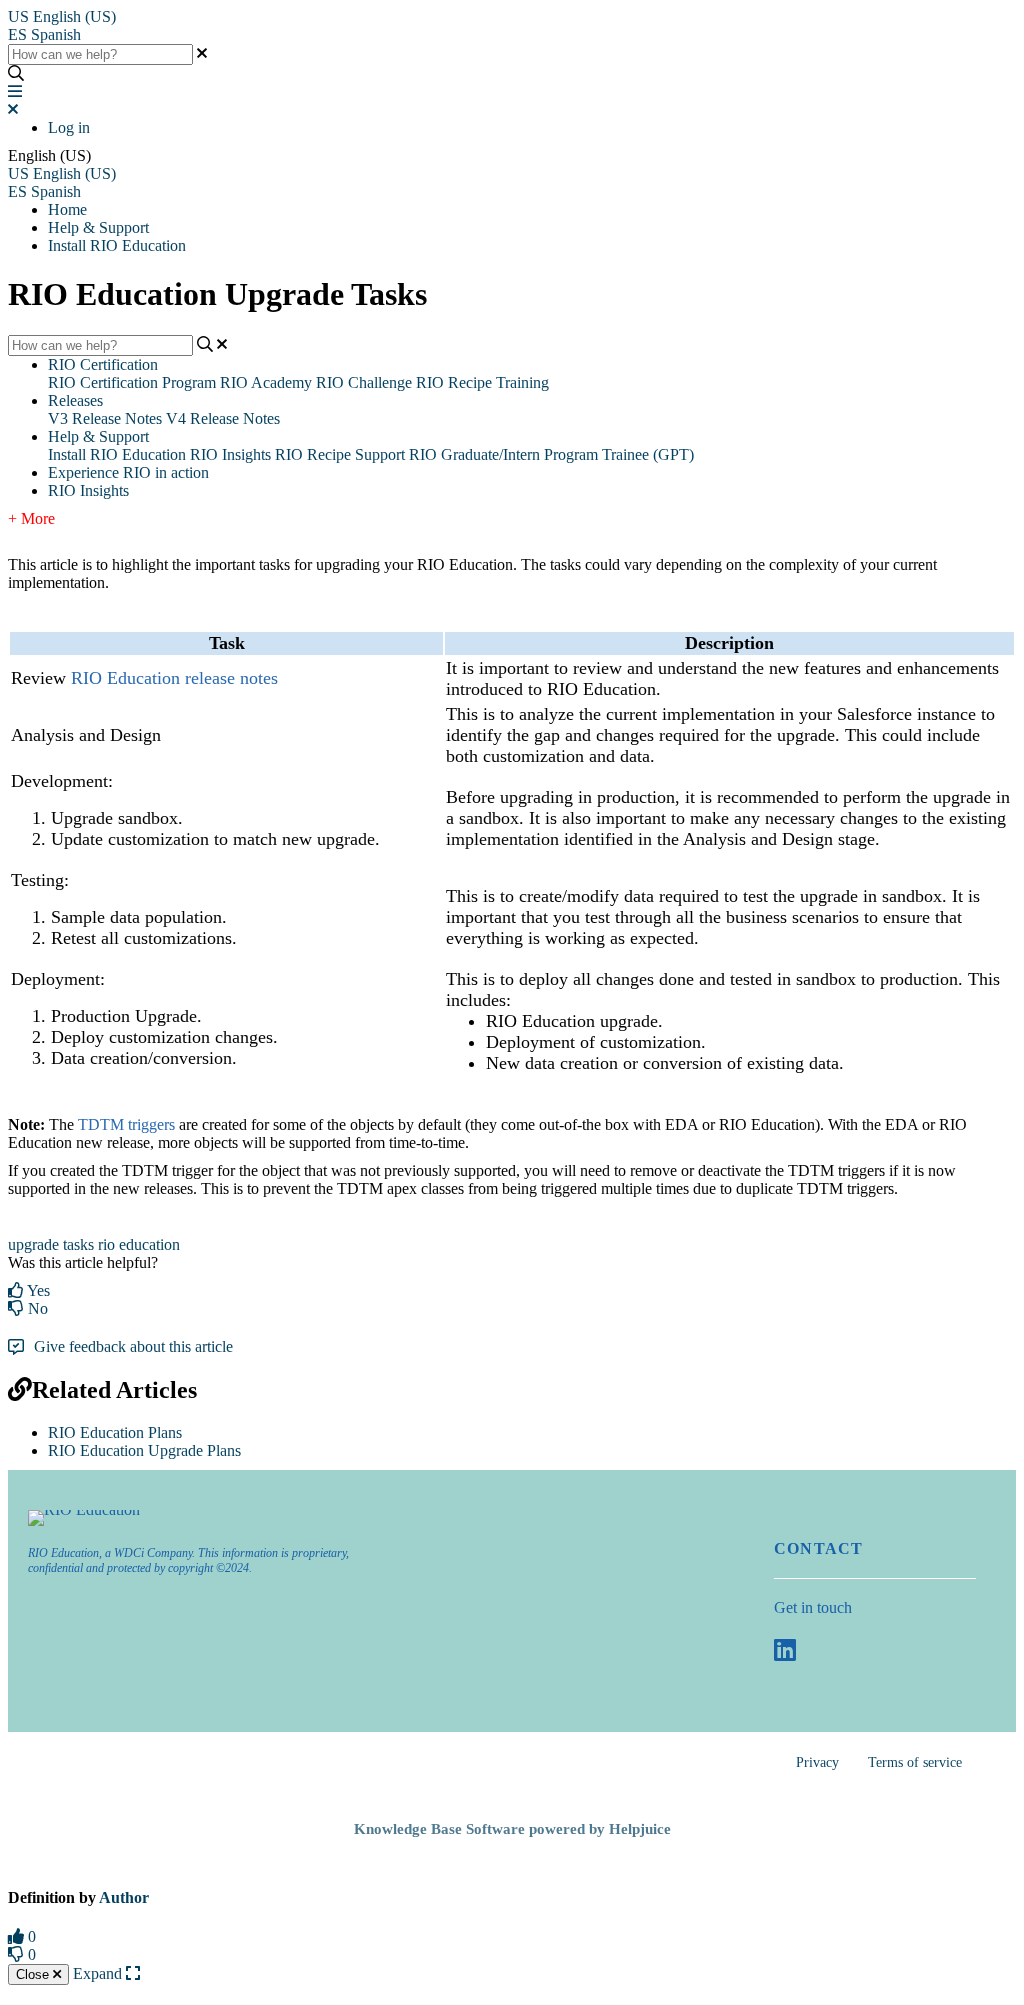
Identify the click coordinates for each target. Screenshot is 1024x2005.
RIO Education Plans (115, 1432)
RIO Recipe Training (482, 382)
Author (124, 1897)
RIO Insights (230, 454)
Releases (75, 400)
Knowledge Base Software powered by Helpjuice (512, 1829)
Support (380, 454)
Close (34, 1974)
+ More (31, 518)
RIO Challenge (364, 382)
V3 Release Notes (105, 418)
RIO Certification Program (132, 382)
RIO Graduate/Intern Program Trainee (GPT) (551, 454)
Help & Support (98, 227)
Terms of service (915, 1762)
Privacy (817, 1762)
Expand (99, 1973)
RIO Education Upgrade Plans (144, 1450)
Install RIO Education (117, 245)
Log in (69, 127)
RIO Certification (103, 364)
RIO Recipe (313, 454)
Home (67, 209)
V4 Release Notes (223, 418)
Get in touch (813, 1607)
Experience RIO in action (128, 472)
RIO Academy (266, 382)
